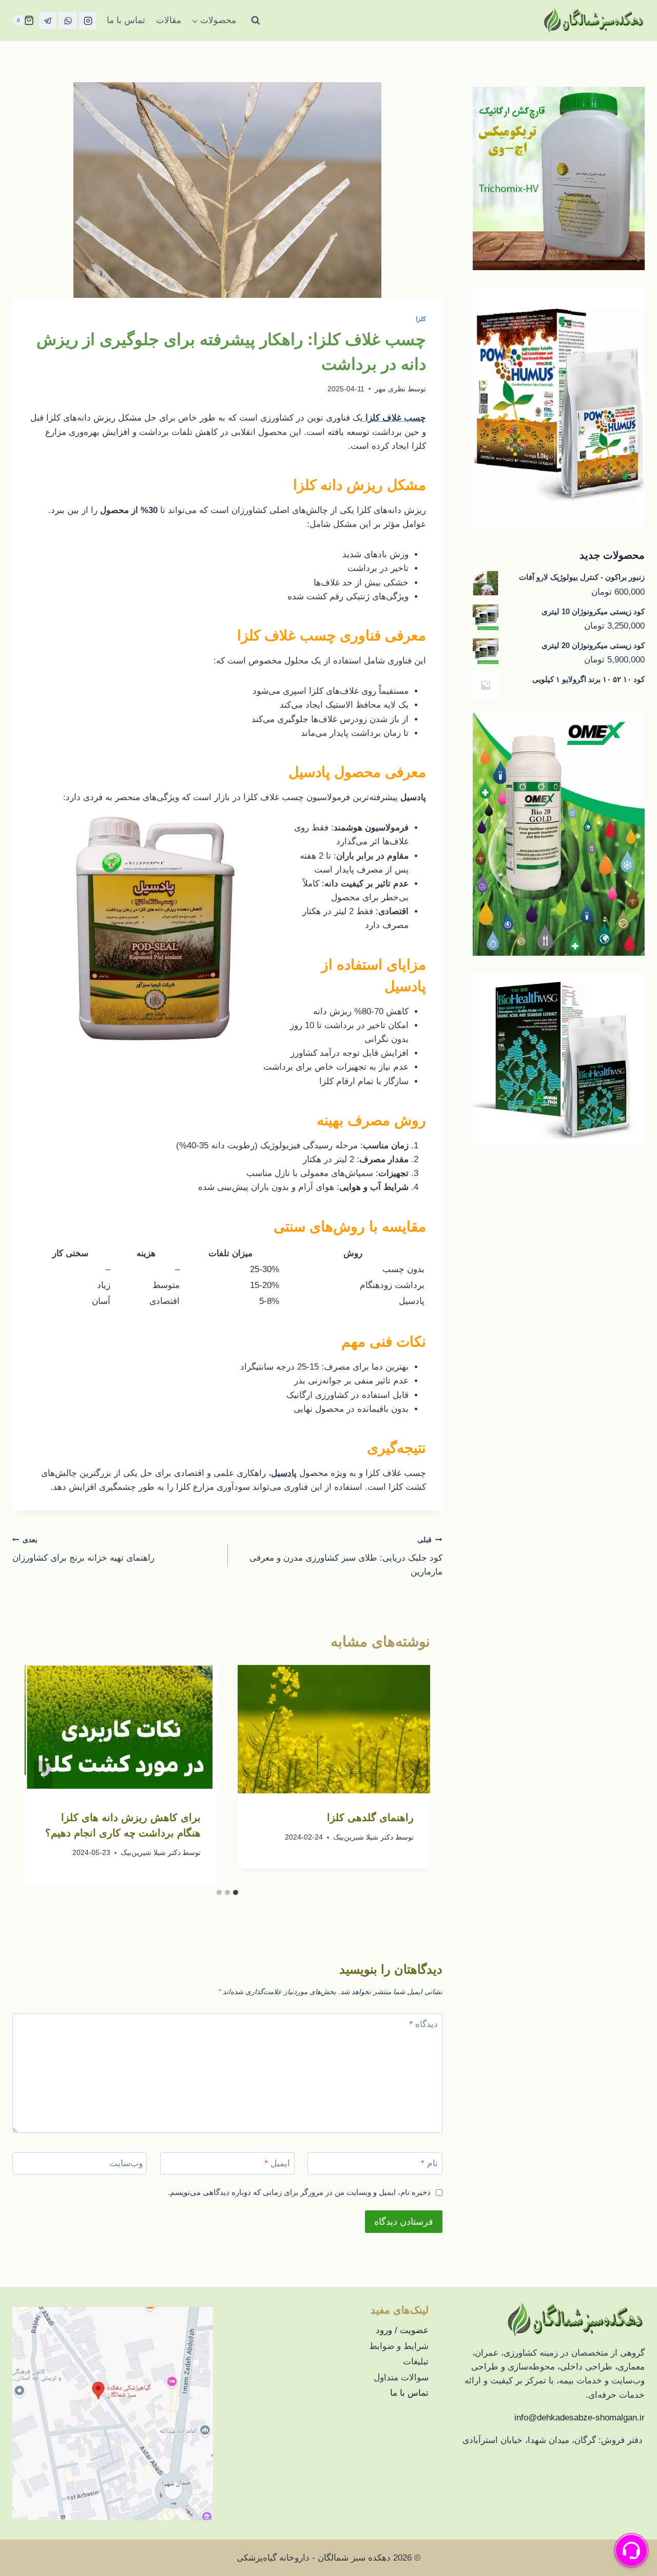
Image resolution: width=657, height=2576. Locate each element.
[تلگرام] (48, 21)
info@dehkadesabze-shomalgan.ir (579, 2418)
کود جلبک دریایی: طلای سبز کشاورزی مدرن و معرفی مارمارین (346, 1556)
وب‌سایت (126, 2163)
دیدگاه (423, 2024)
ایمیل (277, 2163)
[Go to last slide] (412, 1774)
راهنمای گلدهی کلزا (370, 1817)
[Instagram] (88, 21)
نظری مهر (390, 389)
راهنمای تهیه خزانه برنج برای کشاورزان (83, 1549)
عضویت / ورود (402, 2330)
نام (429, 2163)
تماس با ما (126, 20)
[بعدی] (43, 1774)
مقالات (169, 20)
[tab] (236, 1892)
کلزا (421, 319)
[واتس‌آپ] (68, 21)
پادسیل (309, 772)
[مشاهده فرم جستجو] (256, 21)
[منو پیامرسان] (631, 2550)
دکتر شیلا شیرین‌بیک (363, 1837)
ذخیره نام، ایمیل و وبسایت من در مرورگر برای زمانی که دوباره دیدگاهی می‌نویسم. (299, 2192)
